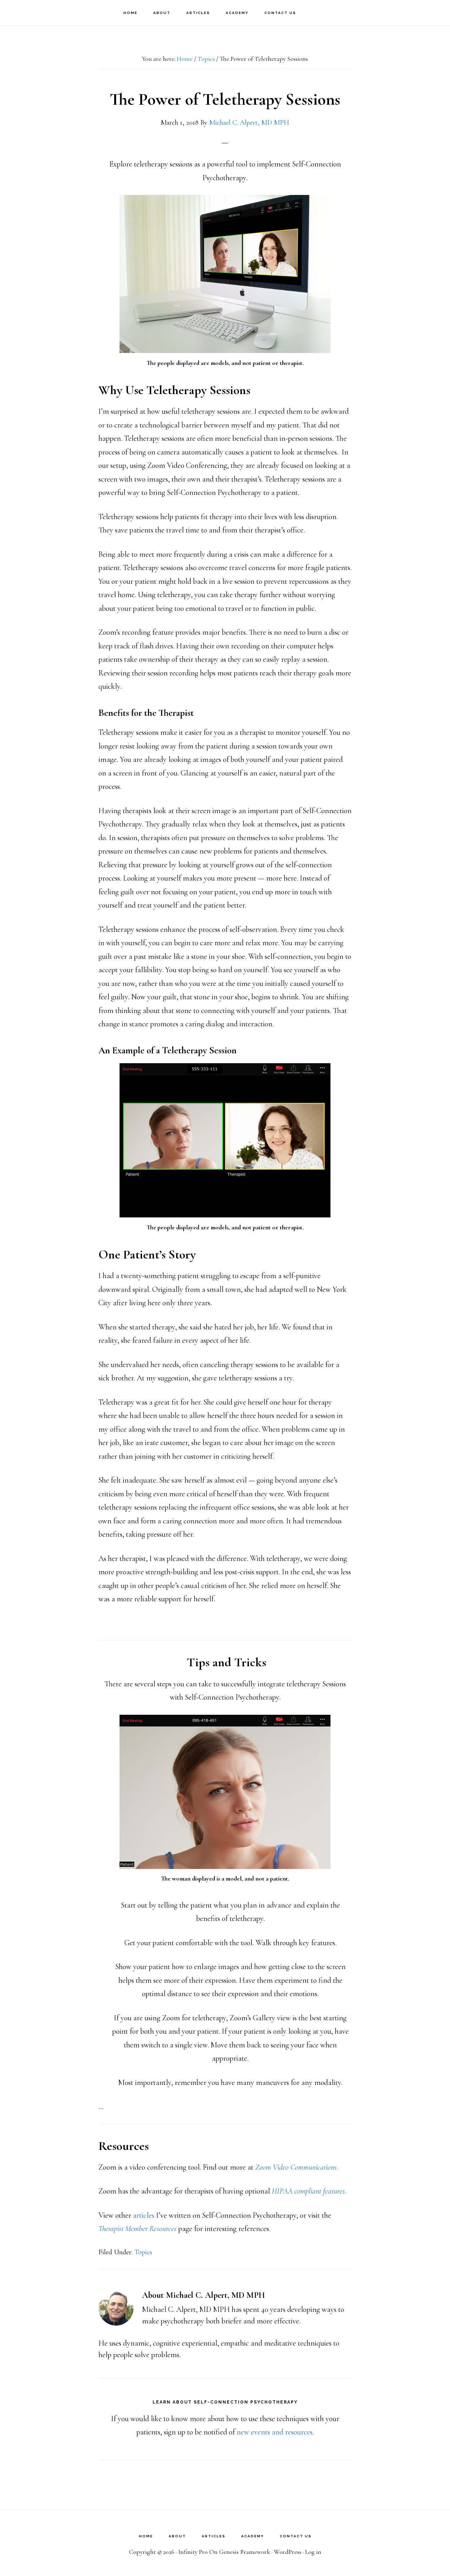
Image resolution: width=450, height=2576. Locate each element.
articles (144, 2215)
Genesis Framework (245, 2552)
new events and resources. (275, 2432)
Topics (143, 2252)
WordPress (288, 2552)
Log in (313, 2552)
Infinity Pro (193, 2552)
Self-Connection (46, 12)
